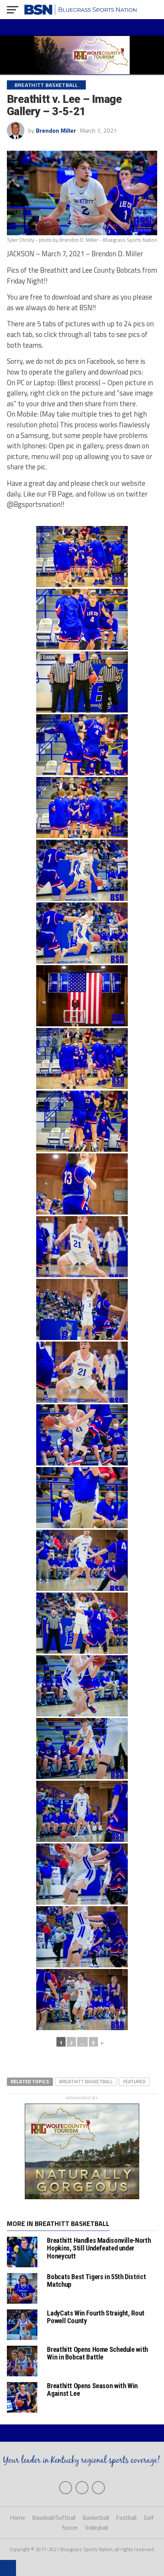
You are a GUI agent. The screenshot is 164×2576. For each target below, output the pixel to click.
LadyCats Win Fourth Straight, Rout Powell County (96, 2317)
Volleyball (96, 2528)
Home (18, 2518)
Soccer (70, 2528)
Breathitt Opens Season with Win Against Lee (92, 2390)
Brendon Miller (56, 130)
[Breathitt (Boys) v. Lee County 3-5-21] (82, 557)
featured (134, 2081)
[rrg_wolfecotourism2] (82, 2197)
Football (126, 2518)
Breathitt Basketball (86, 2081)
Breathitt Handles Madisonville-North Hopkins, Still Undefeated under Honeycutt (99, 2248)
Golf (149, 2518)
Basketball (96, 2518)
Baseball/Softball (54, 2518)
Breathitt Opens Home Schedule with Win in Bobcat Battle (97, 2353)
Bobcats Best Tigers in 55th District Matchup (96, 2280)
